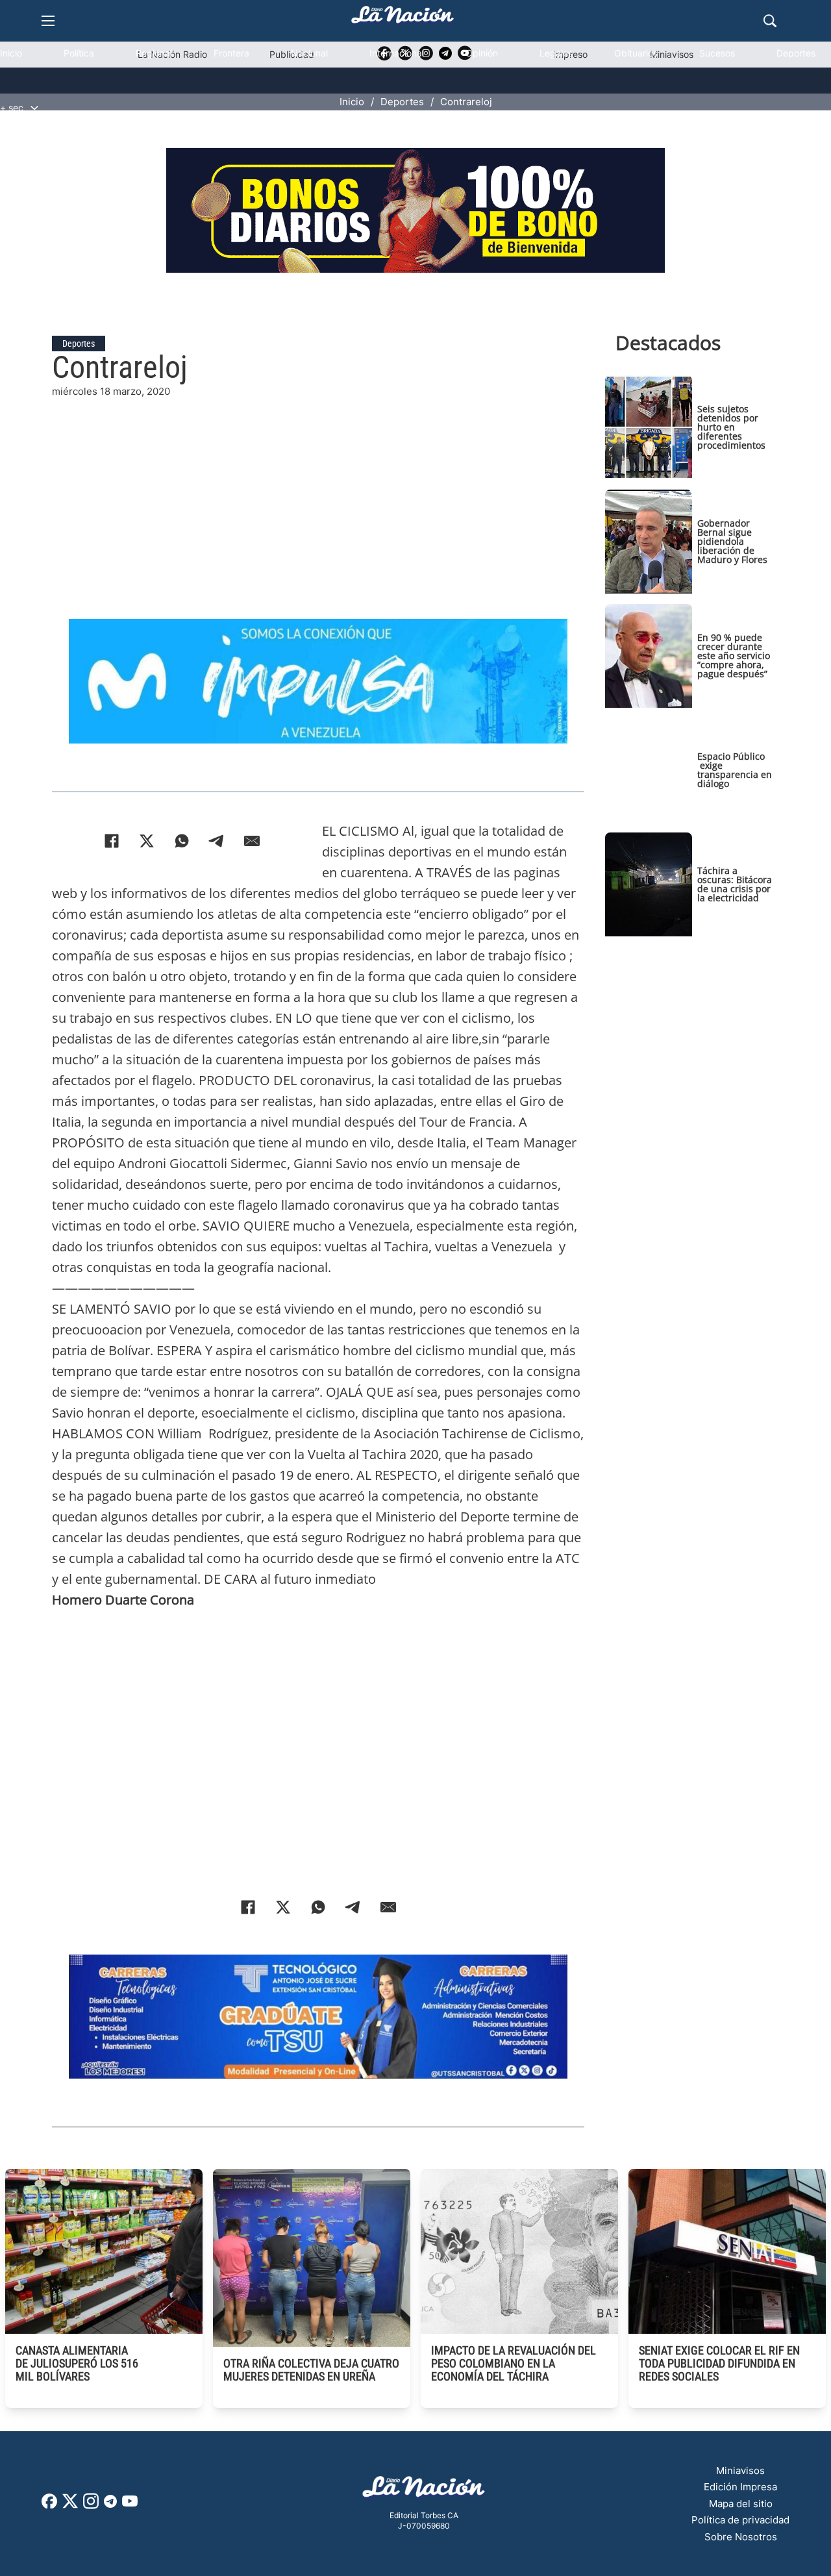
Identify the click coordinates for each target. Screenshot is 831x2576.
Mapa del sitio (741, 2504)
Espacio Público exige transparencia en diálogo (735, 770)
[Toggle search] (770, 21)
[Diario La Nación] (403, 19)
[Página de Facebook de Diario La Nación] (49, 2505)
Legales (556, 53)
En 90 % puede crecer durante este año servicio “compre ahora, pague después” (734, 656)
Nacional (309, 53)
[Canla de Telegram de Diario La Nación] (110, 2505)
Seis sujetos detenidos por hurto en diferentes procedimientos (731, 427)
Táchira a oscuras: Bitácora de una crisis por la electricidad (735, 884)
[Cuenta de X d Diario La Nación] (70, 2506)
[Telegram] (217, 841)
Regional (154, 53)
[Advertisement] (318, 490)
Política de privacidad (740, 2520)
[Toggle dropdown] (34, 108)
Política (79, 53)
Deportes (796, 53)
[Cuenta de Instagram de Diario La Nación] (91, 2506)
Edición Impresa (740, 2487)
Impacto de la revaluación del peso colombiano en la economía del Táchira (514, 2363)
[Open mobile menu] (48, 21)
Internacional (397, 53)
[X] (147, 841)
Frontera (231, 53)
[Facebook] (112, 841)
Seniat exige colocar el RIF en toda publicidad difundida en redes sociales (719, 2363)
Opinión (482, 53)
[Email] (252, 841)
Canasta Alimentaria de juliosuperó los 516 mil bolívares (77, 2363)
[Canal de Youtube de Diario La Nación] (130, 2506)
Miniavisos (740, 2470)
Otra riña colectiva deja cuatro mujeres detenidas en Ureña (311, 2370)
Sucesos (717, 53)
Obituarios (636, 53)
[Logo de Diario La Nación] (424, 2491)
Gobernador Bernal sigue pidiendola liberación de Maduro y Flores (732, 541)
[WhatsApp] (182, 841)
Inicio (11, 53)
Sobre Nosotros (741, 2537)
